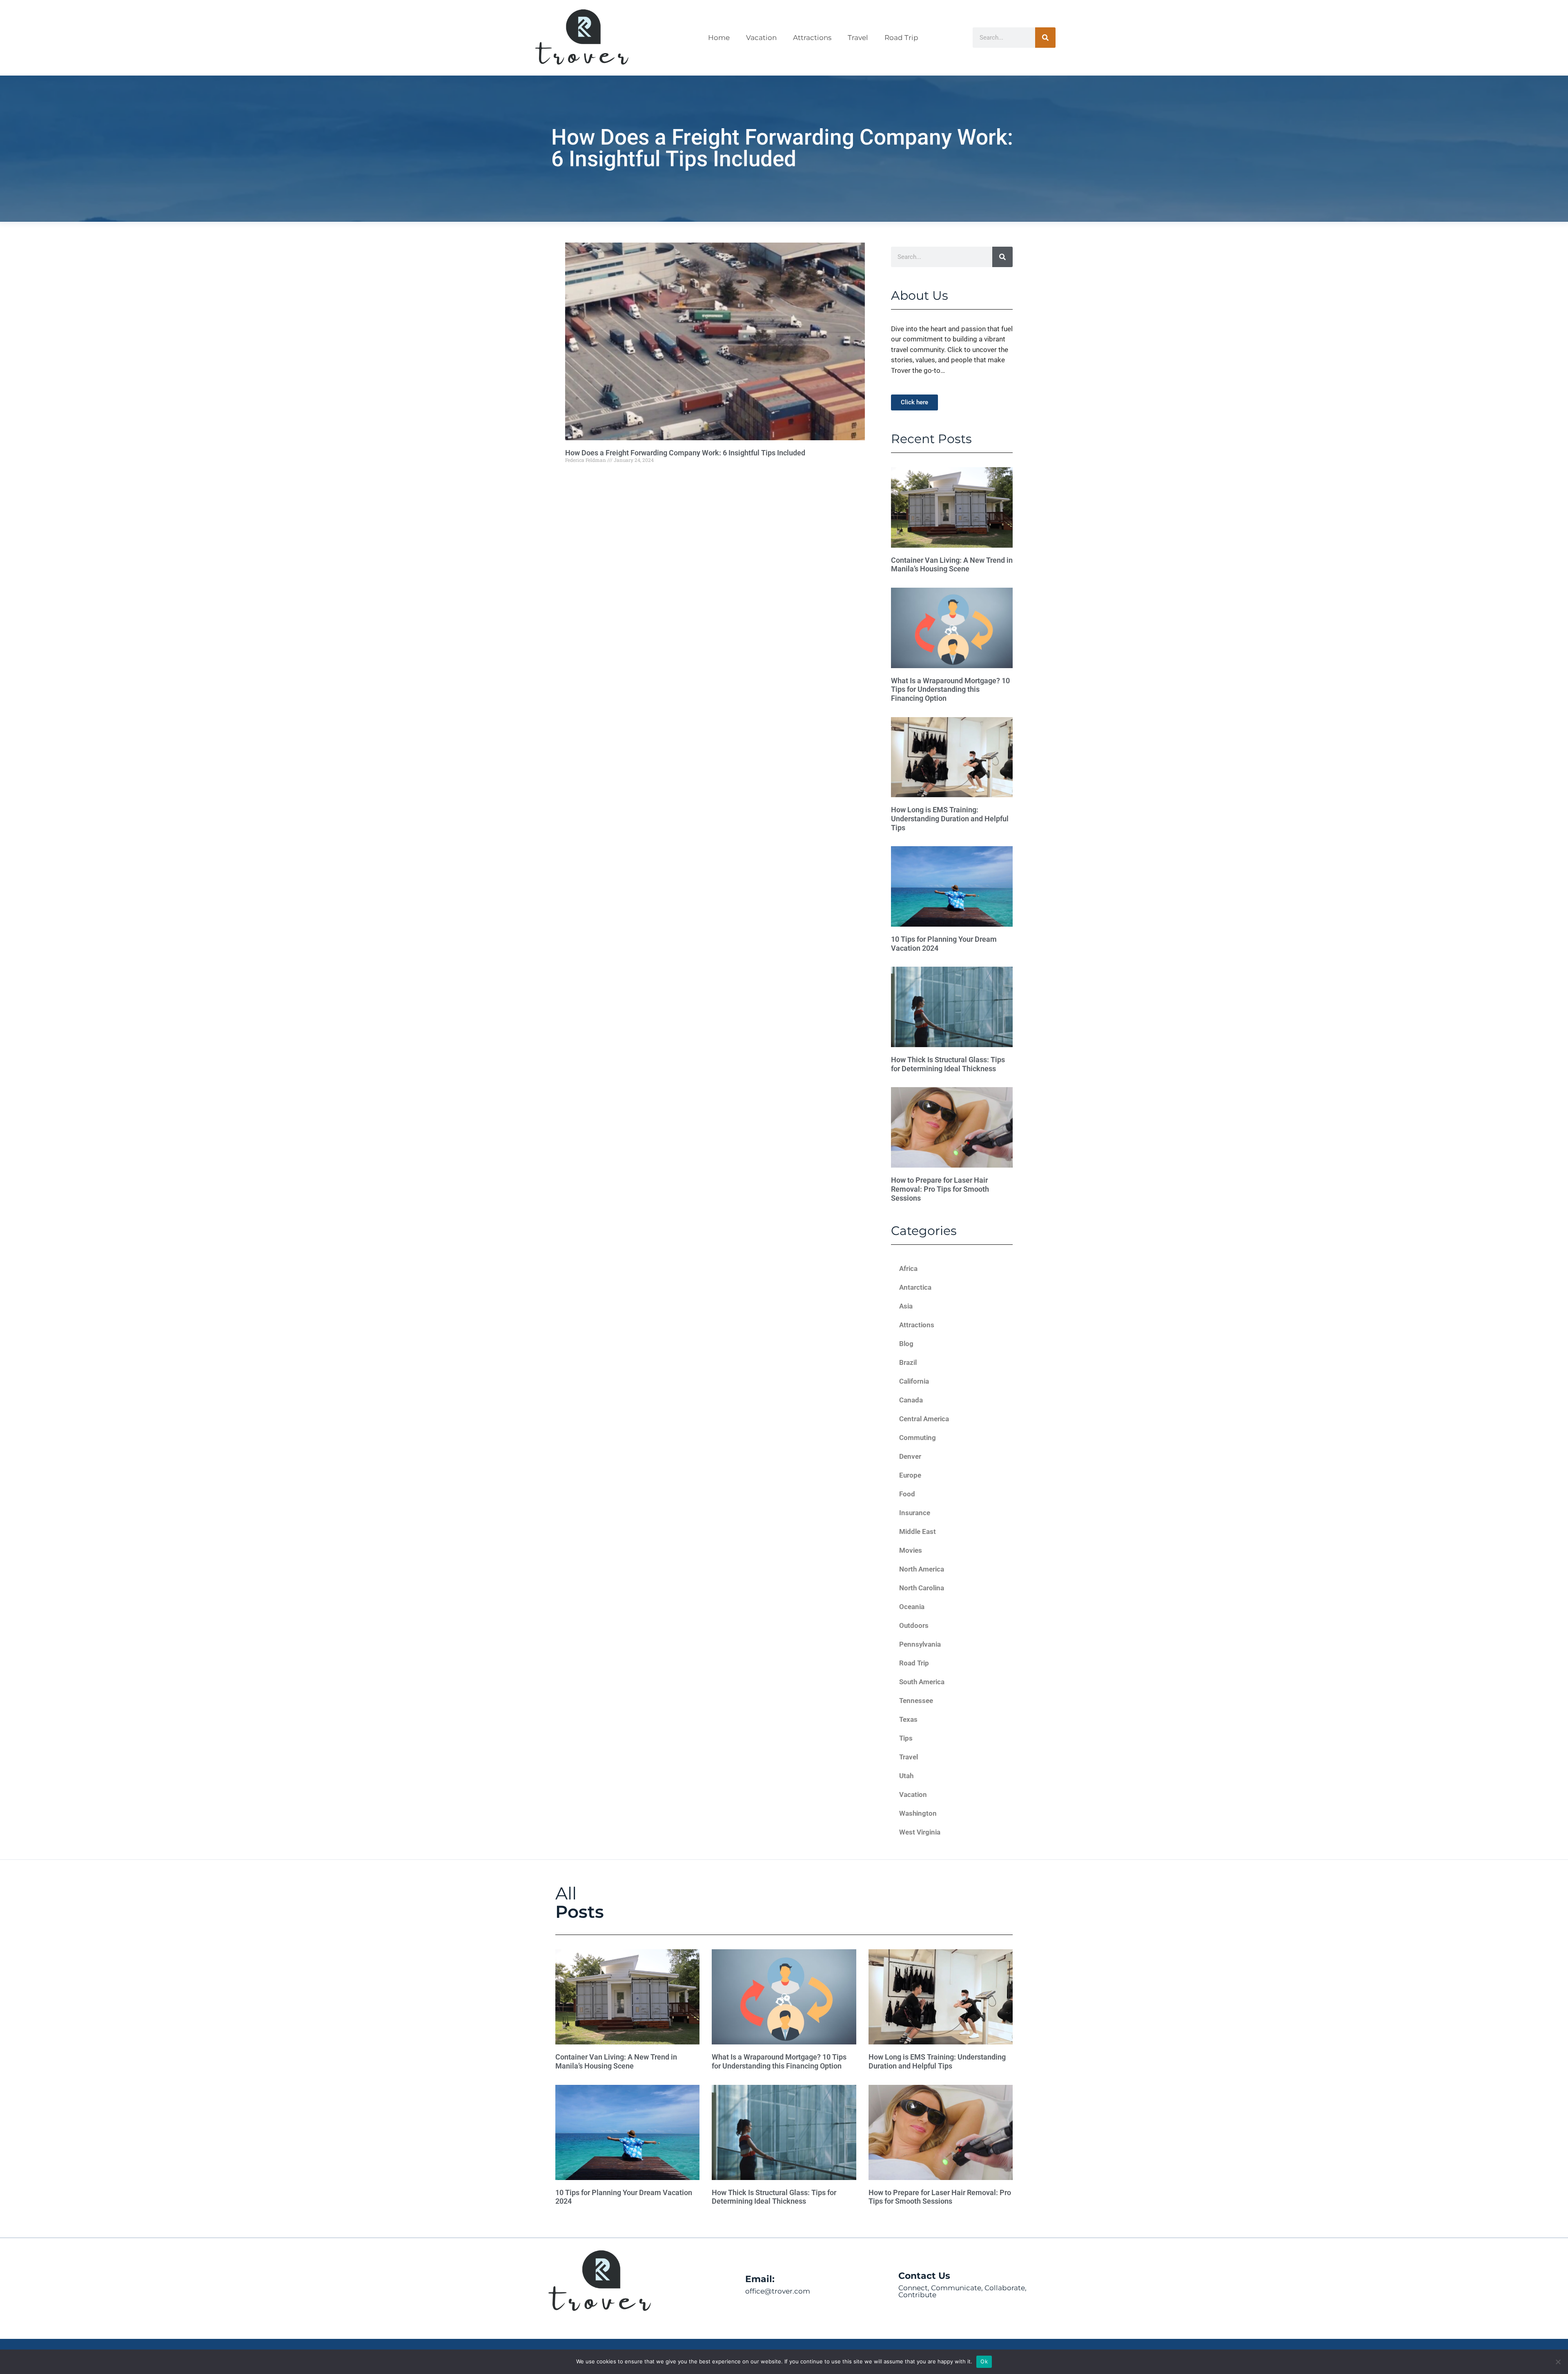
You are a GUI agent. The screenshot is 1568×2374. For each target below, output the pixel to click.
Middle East (918, 1531)
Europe (910, 1475)
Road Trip (901, 38)
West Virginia (920, 1832)
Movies (911, 1550)
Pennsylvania (920, 1644)
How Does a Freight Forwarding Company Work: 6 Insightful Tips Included (685, 453)
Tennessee (916, 1701)
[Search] (1045, 38)
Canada (911, 1400)
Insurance (915, 1513)
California (914, 1381)
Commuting (918, 1438)
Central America (924, 1419)
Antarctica (915, 1287)
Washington (918, 1813)
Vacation (761, 38)
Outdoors (914, 1625)
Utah (906, 1776)
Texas (908, 1719)
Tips (906, 1738)
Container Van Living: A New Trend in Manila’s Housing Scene (952, 565)
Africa (908, 1268)
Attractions (812, 38)
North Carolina (922, 1588)
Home (719, 38)
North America (922, 1569)
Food (907, 1494)
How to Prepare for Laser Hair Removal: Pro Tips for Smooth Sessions (940, 1189)
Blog (906, 1344)
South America (922, 1682)
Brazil (908, 1362)
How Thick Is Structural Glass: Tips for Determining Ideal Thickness (948, 1064)
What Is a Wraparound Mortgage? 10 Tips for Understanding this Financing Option (950, 689)
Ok (984, 2361)
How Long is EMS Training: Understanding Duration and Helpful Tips (950, 818)
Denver (910, 1456)
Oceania (912, 1607)
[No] (1558, 2362)
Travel (858, 38)
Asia (906, 1306)
